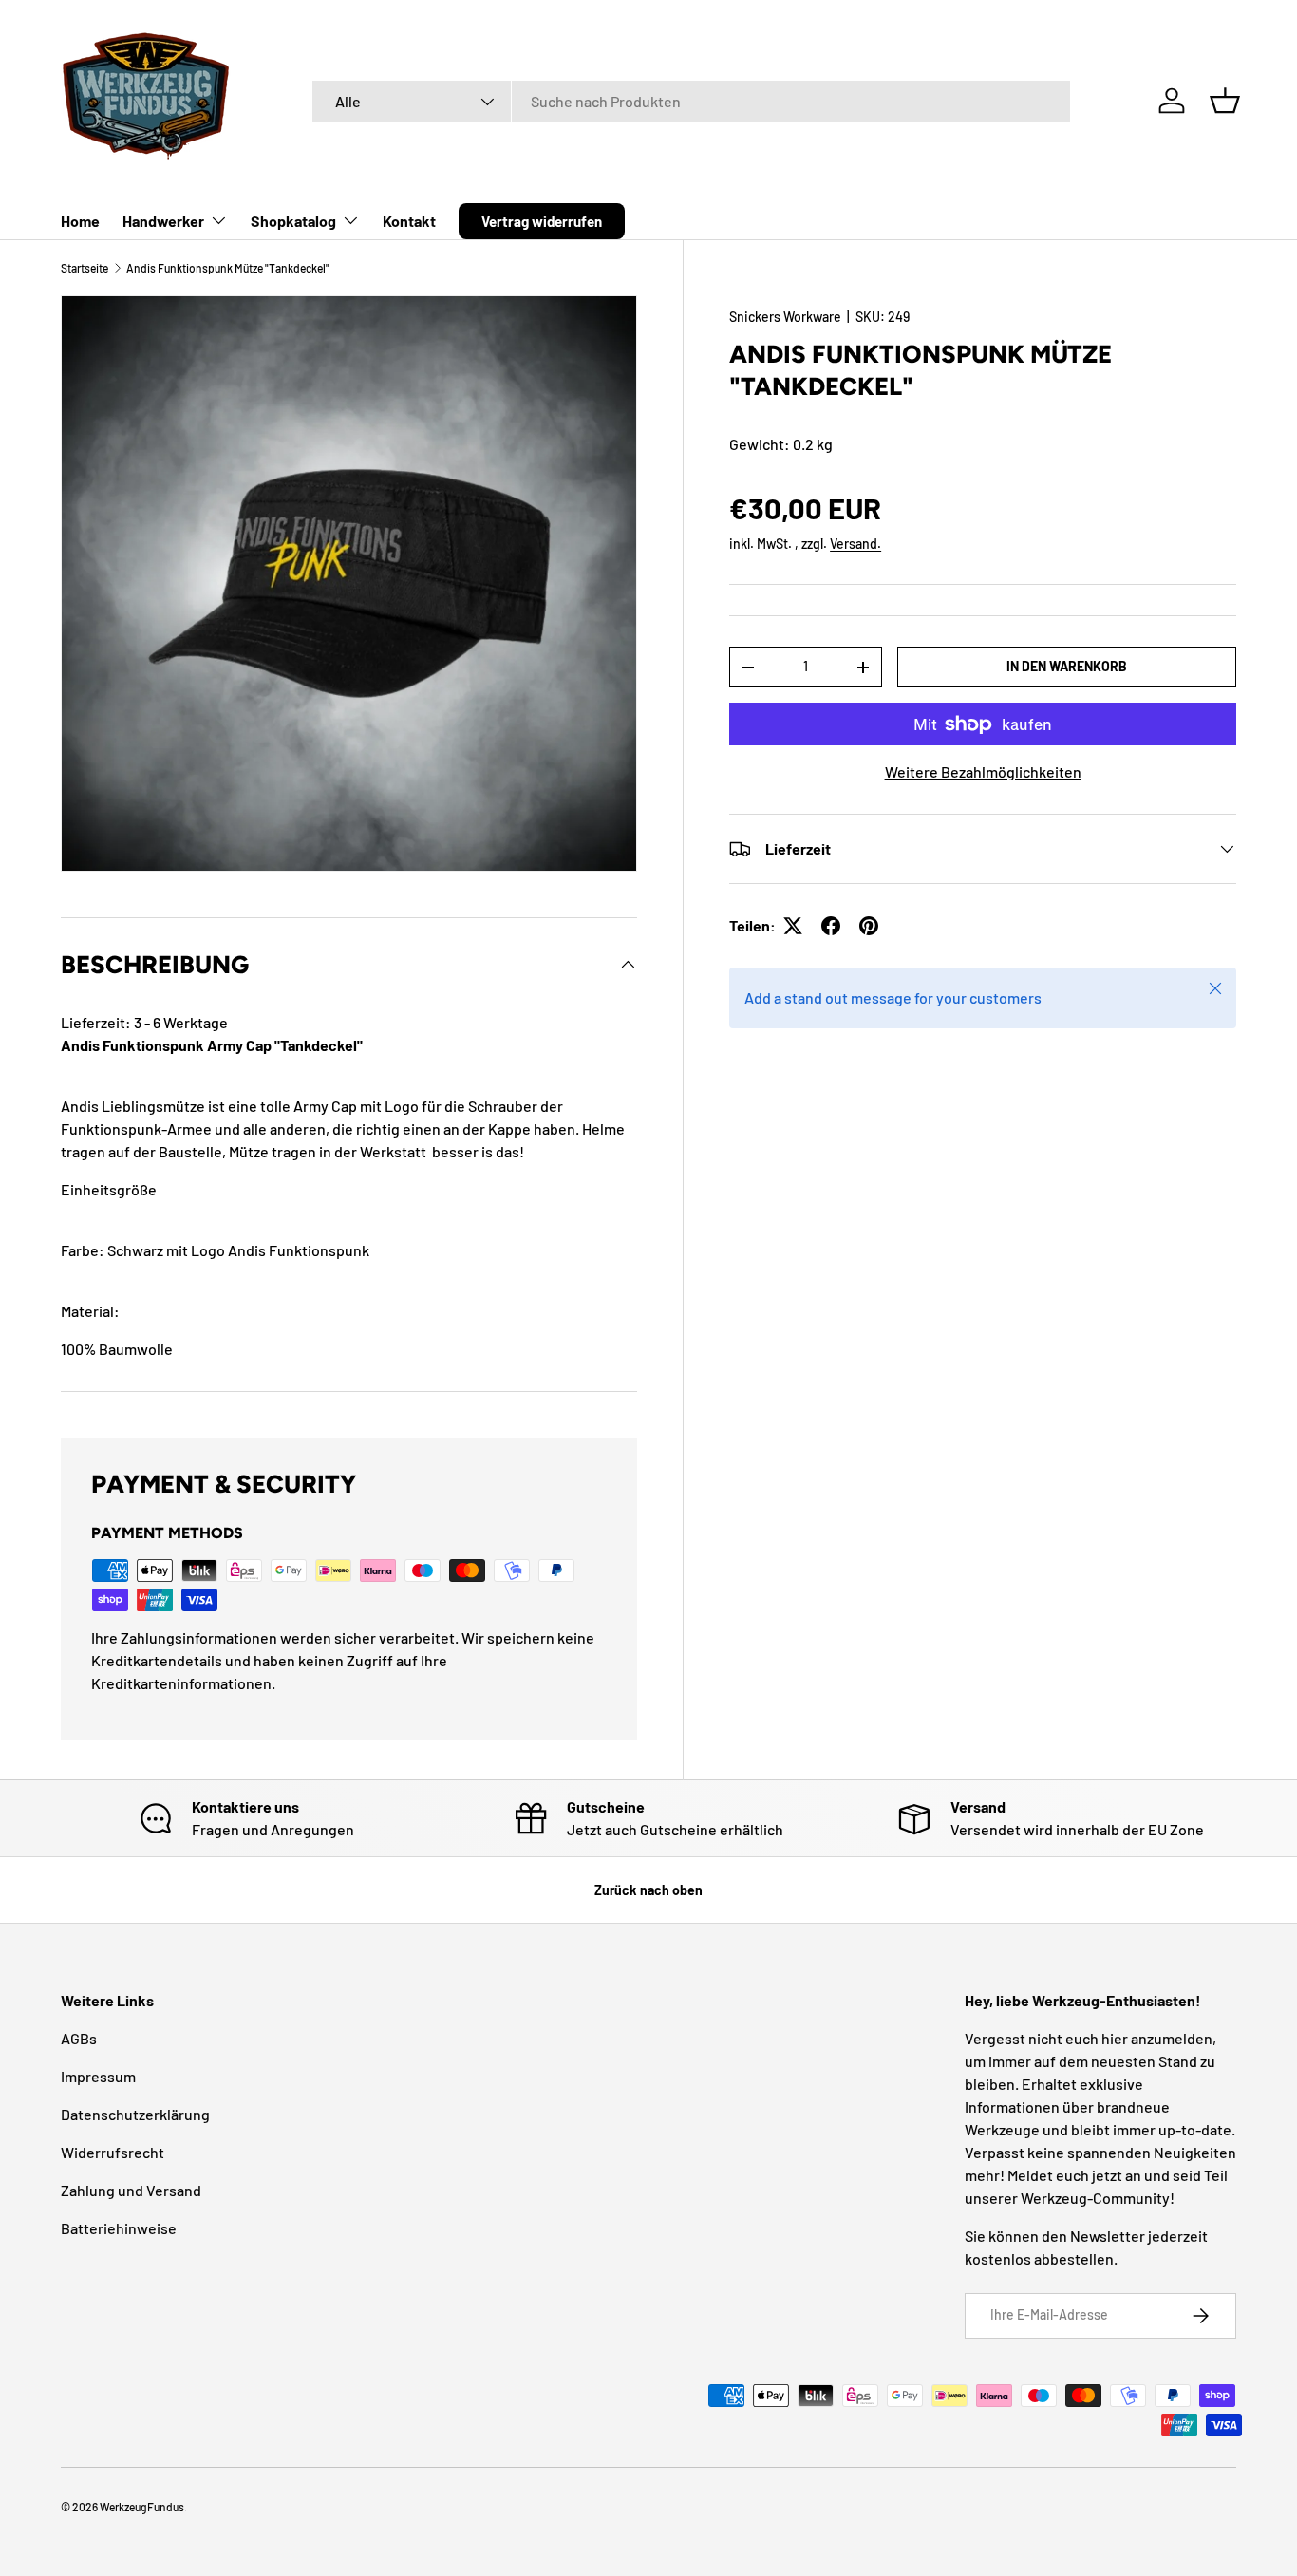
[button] (1225, 101)
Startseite (85, 268)
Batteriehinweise (119, 2228)
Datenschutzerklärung (135, 2114)
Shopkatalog (293, 221)
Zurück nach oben (648, 1890)
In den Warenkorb (1067, 666)
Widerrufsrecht (113, 2152)
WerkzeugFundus (142, 2507)
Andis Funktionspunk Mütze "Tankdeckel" (228, 268)
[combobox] (691, 101)
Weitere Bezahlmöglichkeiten (983, 771)
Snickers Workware (785, 317)
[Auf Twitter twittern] (793, 926)
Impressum (98, 2076)
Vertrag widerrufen (542, 221)
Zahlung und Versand (131, 2190)
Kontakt (409, 221)
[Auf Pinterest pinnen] (869, 926)
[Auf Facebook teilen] (831, 926)
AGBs (79, 2038)
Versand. (855, 544)
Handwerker (163, 221)
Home (80, 221)
